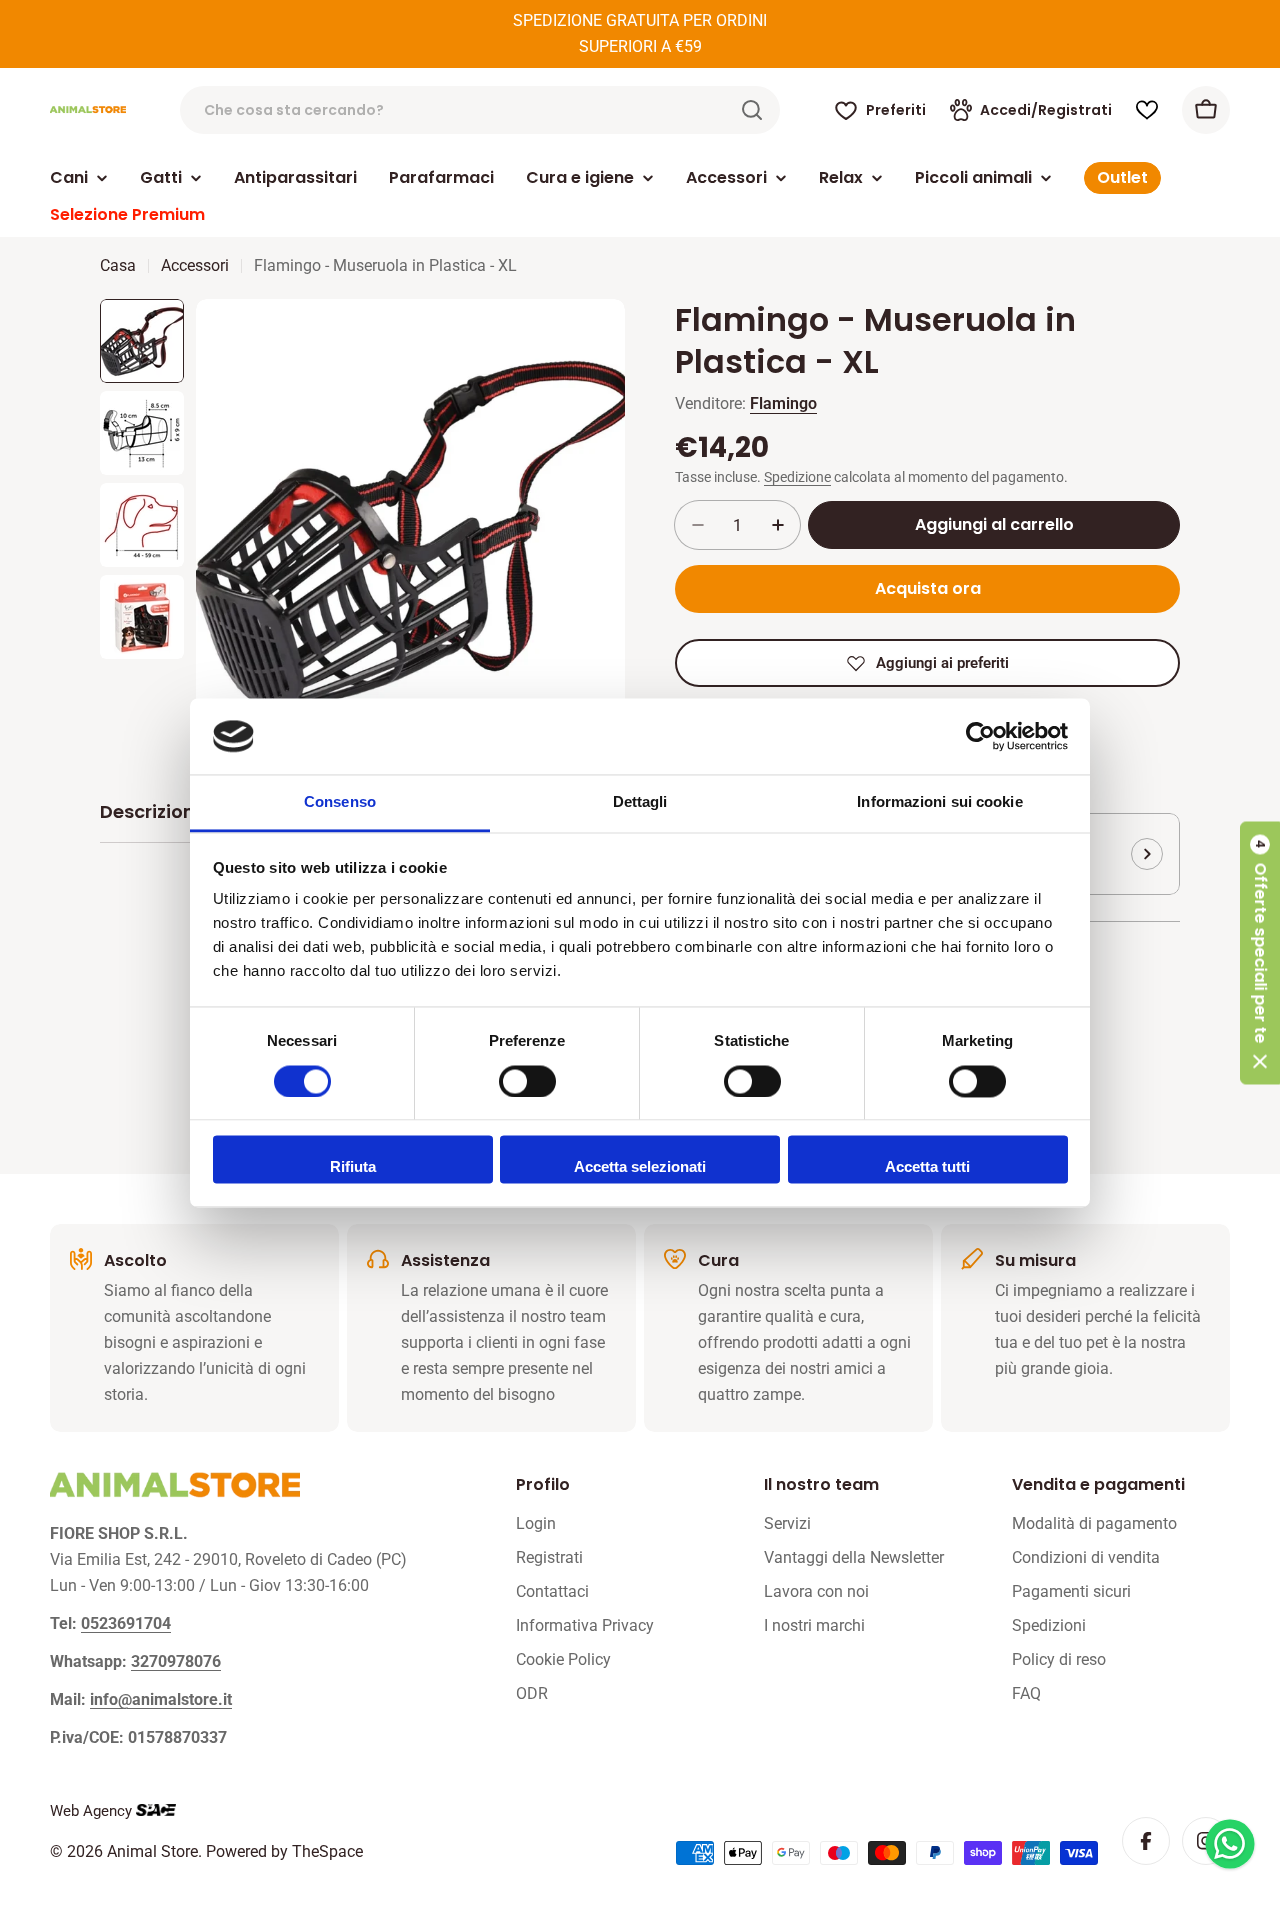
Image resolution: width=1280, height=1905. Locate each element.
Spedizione (797, 477)
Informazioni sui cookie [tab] (939, 802)
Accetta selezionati (640, 1167)
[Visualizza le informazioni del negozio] (1147, 854)
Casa (118, 265)
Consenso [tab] (340, 802)
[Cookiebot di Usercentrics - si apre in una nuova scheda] (980, 736)
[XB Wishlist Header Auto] (1147, 110)
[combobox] (480, 110)
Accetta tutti (927, 1167)
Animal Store (152, 1851)
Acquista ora (928, 588)
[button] (1260, 952)
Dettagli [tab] (640, 802)
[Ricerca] (752, 110)
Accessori (195, 265)
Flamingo (783, 403)
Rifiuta (353, 1167)
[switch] (527, 1081)
